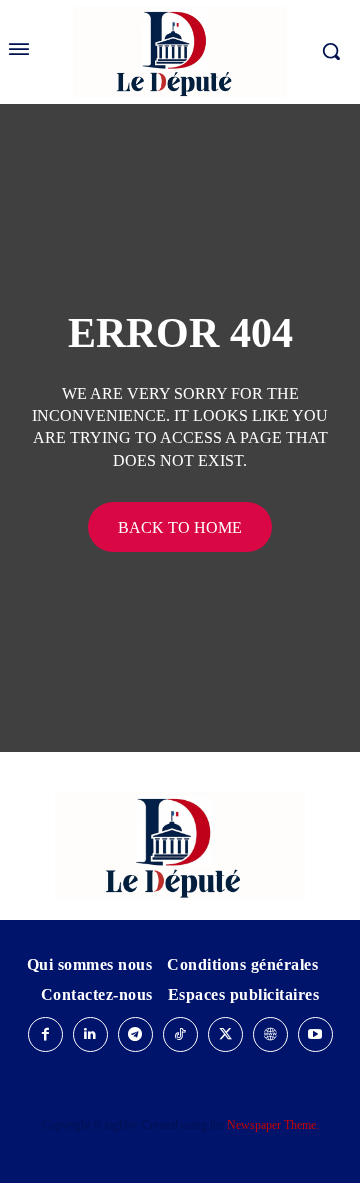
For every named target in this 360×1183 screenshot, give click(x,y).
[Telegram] (135, 1034)
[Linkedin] (90, 1034)
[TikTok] (180, 1034)
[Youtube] (315, 1034)
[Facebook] (45, 1034)
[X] (225, 1034)
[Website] (270, 1034)
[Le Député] (180, 846)
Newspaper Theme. (273, 1125)
